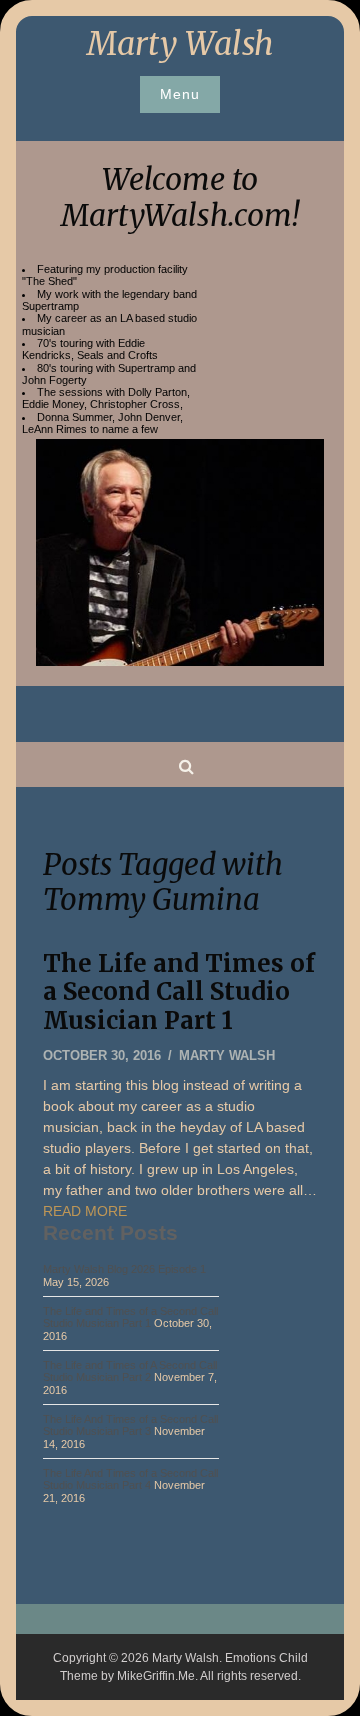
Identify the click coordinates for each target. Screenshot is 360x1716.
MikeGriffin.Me (156, 1676)
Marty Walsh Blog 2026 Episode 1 (124, 1269)
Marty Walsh (180, 44)
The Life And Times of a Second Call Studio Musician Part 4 (130, 1479)
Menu (180, 94)
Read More (85, 1211)
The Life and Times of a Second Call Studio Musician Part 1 (179, 992)
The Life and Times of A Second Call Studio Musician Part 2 (130, 1371)
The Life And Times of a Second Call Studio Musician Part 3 (130, 1425)
